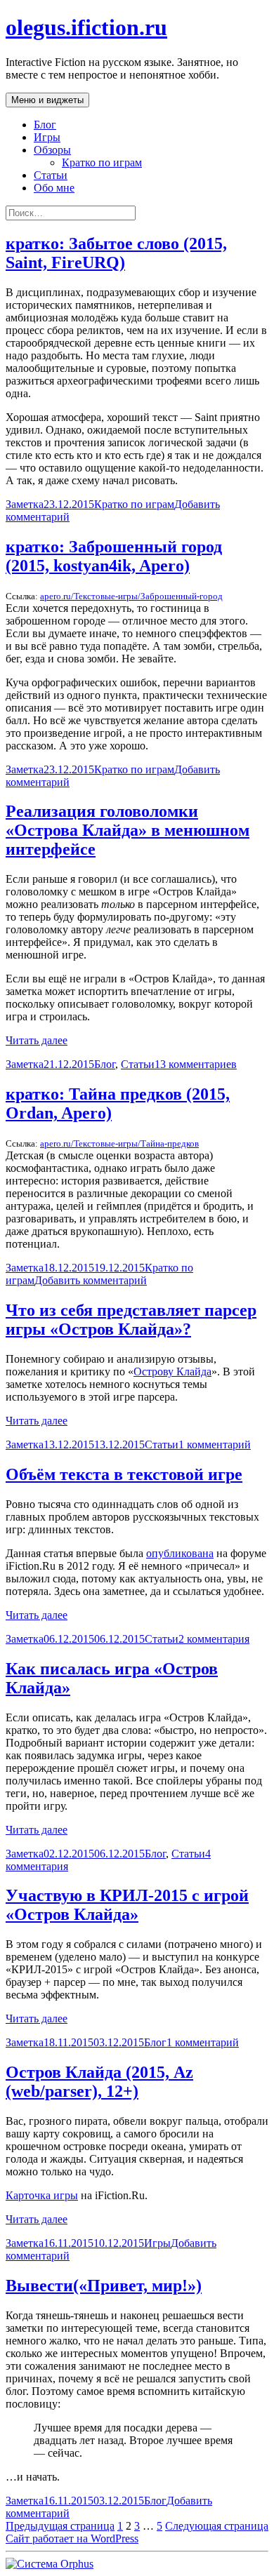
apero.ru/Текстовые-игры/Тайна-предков (119, 1143)
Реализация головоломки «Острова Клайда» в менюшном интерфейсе (128, 830)
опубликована (180, 1553)
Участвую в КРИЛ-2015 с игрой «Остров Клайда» (127, 1905)
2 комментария (214, 1639)
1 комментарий (215, 1444)
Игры (47, 137)
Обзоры (52, 150)
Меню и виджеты (47, 100)
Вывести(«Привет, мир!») (104, 2285)
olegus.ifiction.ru (86, 27)
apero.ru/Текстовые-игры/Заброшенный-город (131, 596)
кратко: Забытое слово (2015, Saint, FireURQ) (116, 253)
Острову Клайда (172, 1372)
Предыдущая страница (60, 2526)
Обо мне (54, 188)
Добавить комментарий (91, 1280)
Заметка (25, 504)
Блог (45, 125)
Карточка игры (42, 2195)
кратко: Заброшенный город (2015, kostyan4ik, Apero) (114, 556)
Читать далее (37, 1040)
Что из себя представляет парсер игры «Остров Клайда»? (131, 1320)
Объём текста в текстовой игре (124, 1474)
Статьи (51, 175)
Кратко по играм (102, 162)
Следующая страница (217, 2526)
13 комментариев (196, 1064)
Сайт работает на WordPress (72, 2538)
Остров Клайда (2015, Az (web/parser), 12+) (99, 2082)
